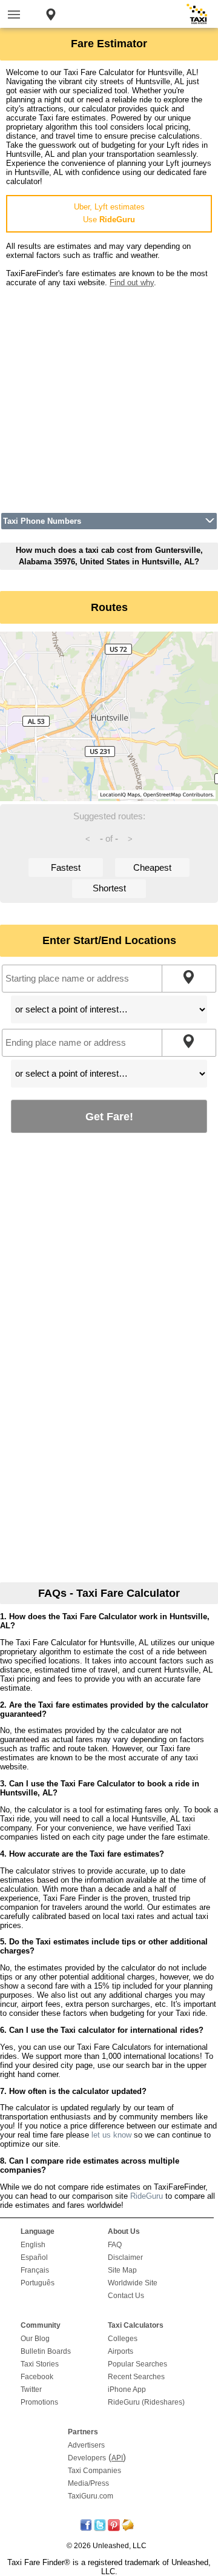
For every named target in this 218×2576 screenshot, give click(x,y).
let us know (111, 2135)
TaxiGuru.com (91, 2496)
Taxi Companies (94, 2471)
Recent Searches (136, 2377)
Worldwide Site (133, 2283)
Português (38, 2283)
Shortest (109, 888)
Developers (87, 2458)
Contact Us (126, 2296)
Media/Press (88, 2483)
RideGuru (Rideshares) (146, 2402)
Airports (121, 2351)
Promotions (39, 2402)
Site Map (122, 2270)
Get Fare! (109, 1116)
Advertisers (86, 2445)
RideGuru (147, 2196)
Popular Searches (137, 2364)
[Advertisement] (109, 396)
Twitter (31, 2389)
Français (35, 2270)
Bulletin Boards (46, 2351)
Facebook (37, 2377)
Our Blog (35, 2339)
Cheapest (152, 867)
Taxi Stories (40, 2364)
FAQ (115, 2245)
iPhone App (127, 2389)
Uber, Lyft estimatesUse (109, 213)
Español (34, 2257)
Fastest (66, 867)
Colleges (123, 2339)
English (33, 2245)
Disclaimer (125, 2257)
